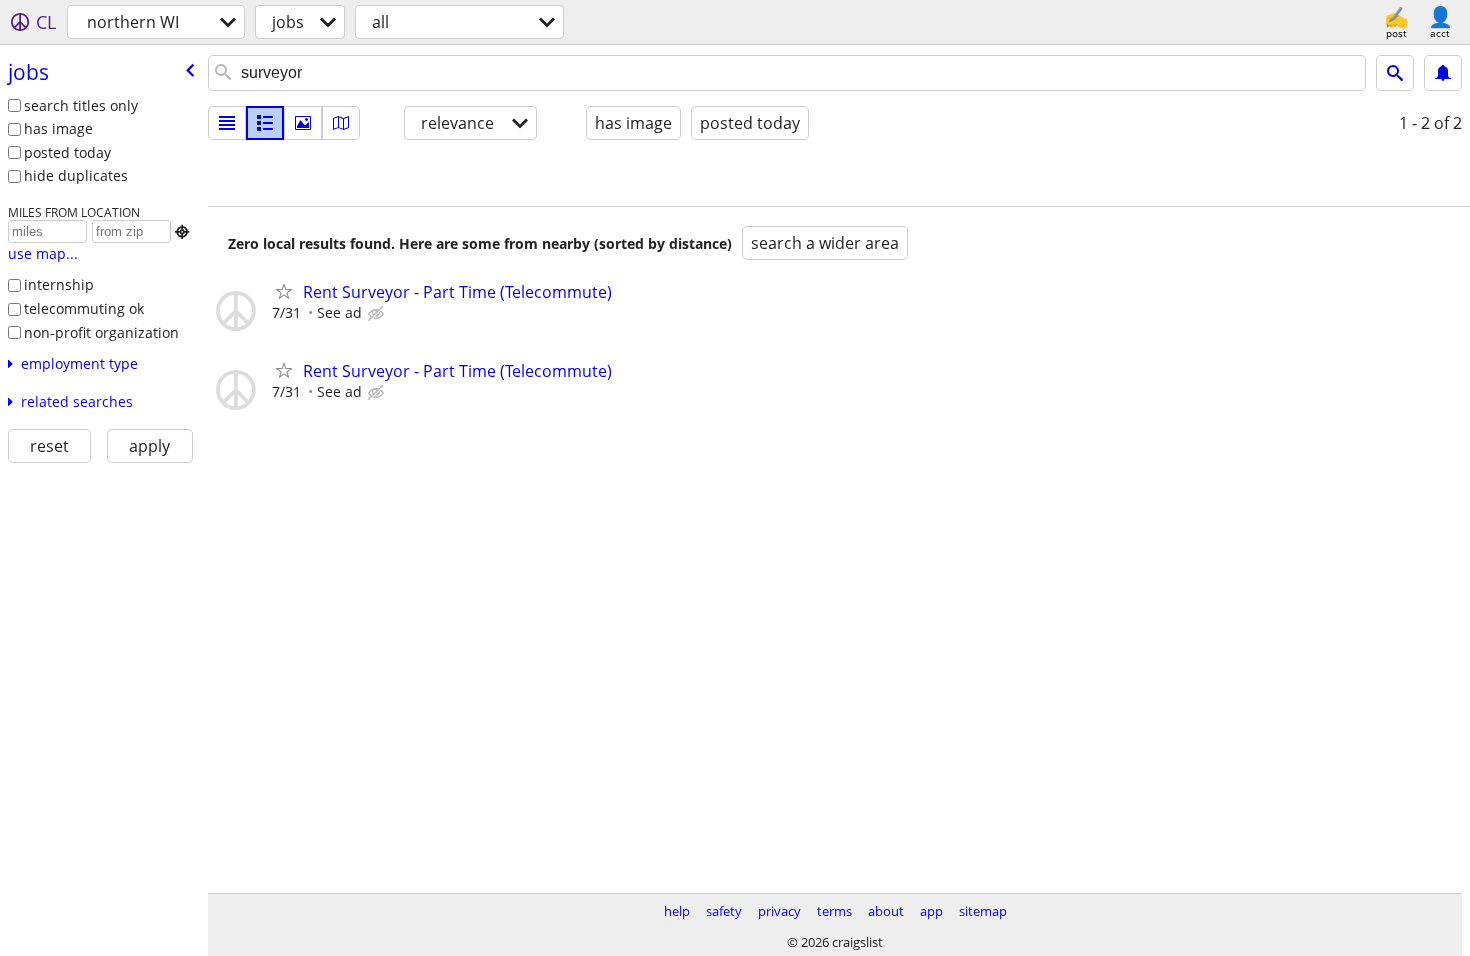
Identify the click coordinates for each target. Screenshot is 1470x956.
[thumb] (265, 123)
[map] (341, 123)
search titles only (81, 105)
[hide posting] (378, 314)
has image (58, 128)
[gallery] (303, 123)
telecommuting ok (84, 308)
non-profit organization (101, 332)
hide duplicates (76, 175)
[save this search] (1443, 73)
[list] (227, 123)
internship (59, 284)
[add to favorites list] (284, 291)
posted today (67, 152)
